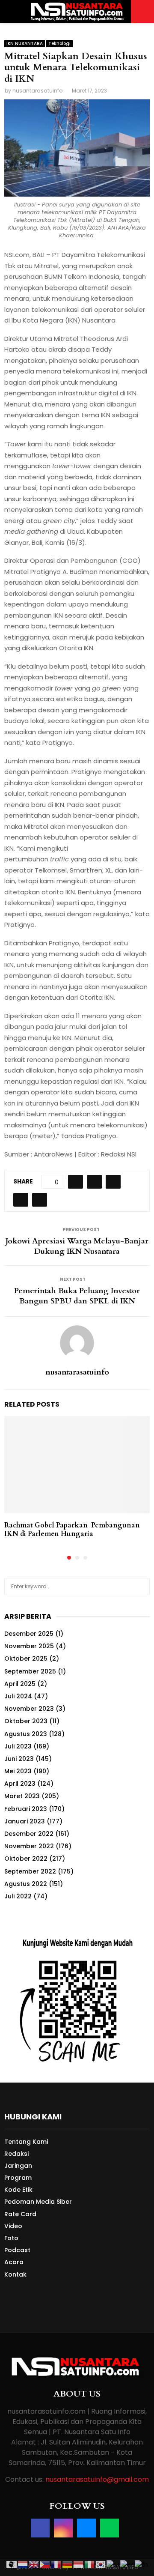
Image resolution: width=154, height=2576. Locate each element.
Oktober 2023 (26, 1721)
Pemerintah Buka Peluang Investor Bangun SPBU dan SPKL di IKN (77, 1296)
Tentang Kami (26, 2142)
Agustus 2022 (26, 1884)
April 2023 (20, 1784)
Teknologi (59, 43)
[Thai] (142, 2564)
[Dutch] (23, 2564)
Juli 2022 (18, 1896)
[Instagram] (63, 2528)
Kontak (15, 2274)
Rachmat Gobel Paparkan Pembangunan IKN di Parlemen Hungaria (72, 1530)
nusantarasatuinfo (37, 91)
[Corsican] (12, 2564)
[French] (56, 2564)
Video (13, 2226)
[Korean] (101, 2564)
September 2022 (30, 1871)
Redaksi (16, 2154)
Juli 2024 (18, 1696)
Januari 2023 (25, 1821)
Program (18, 2178)
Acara (14, 2262)
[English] (34, 2564)
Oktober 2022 (26, 1859)
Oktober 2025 (26, 1659)
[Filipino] (45, 2564)
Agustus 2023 (26, 1734)
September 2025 (30, 1671)
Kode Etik (18, 2190)
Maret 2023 (22, 1796)
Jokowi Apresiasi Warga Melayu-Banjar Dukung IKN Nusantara (77, 1246)
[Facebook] (40, 2528)
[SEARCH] (141, 1587)
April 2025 (20, 1684)
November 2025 (29, 1646)
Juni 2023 (19, 1759)
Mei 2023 (18, 1771)
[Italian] (90, 2564)
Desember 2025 (29, 1634)
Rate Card (20, 2214)
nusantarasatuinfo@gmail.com (97, 2479)
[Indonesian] (79, 2564)
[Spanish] (127, 2564)
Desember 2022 (29, 1834)
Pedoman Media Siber (38, 2202)
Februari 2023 (26, 1809)
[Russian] (113, 2564)
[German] (68, 2564)
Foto (11, 2238)
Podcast (17, 2250)
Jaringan (18, 2166)
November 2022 (29, 1846)
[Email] (86, 2528)
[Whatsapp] (110, 2528)
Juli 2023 (18, 1746)
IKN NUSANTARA (25, 43)
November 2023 (29, 1709)
